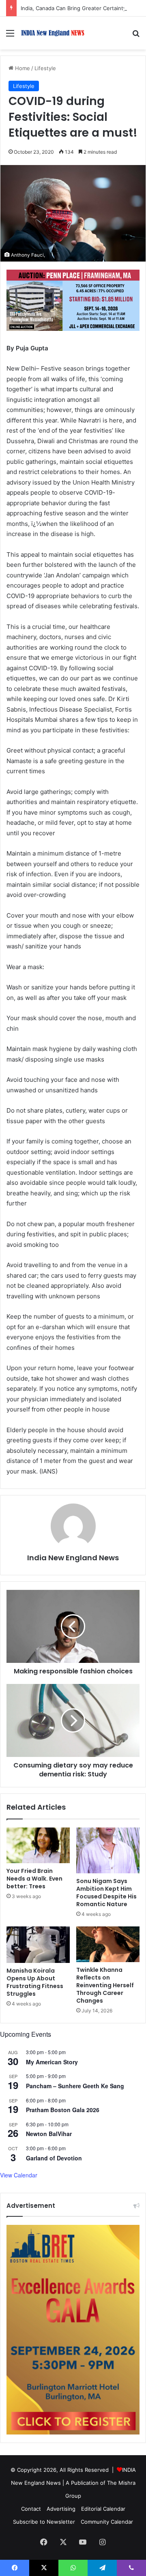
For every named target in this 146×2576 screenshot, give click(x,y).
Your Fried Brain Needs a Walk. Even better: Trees (34, 1879)
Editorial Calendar (103, 2509)
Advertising (61, 2509)
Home (22, 68)
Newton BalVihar (49, 2134)
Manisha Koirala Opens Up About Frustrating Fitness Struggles (35, 1982)
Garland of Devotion (54, 2158)
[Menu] (10, 36)
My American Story (52, 2062)
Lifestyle (45, 68)
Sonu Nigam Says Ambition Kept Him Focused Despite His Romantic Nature (106, 1893)
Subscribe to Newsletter (44, 2522)
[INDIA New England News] (53, 33)
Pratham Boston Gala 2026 (63, 2110)
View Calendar (19, 2175)
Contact (31, 2509)
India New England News (73, 1558)
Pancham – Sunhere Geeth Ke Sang (75, 2086)
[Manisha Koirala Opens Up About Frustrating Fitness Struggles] (38, 1944)
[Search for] (136, 36)
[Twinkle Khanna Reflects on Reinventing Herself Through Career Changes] (108, 1944)
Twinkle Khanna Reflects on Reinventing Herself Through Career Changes (105, 1985)
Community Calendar (107, 2522)
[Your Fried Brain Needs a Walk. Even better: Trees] (38, 1845)
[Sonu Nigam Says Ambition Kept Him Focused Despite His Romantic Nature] (108, 1851)
